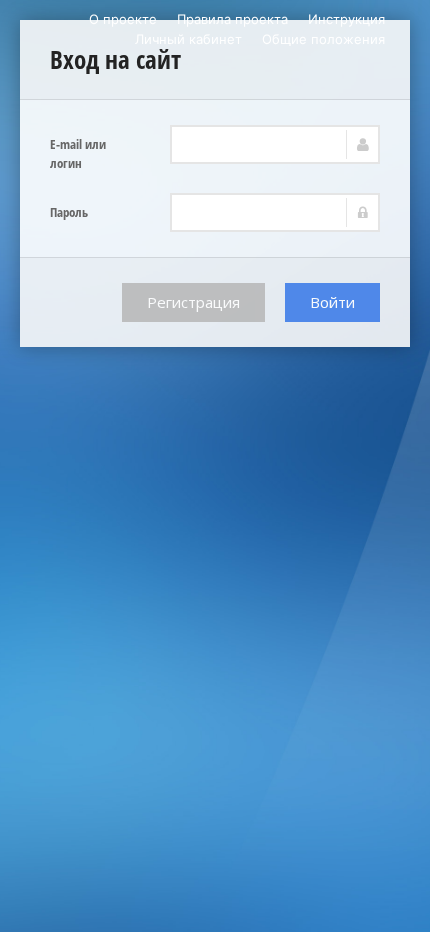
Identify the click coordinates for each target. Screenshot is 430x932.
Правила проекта (232, 19)
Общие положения (323, 39)
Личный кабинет (188, 39)
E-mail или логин (78, 153)
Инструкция (346, 19)
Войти (332, 302)
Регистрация (193, 302)
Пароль (69, 212)
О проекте (123, 19)
